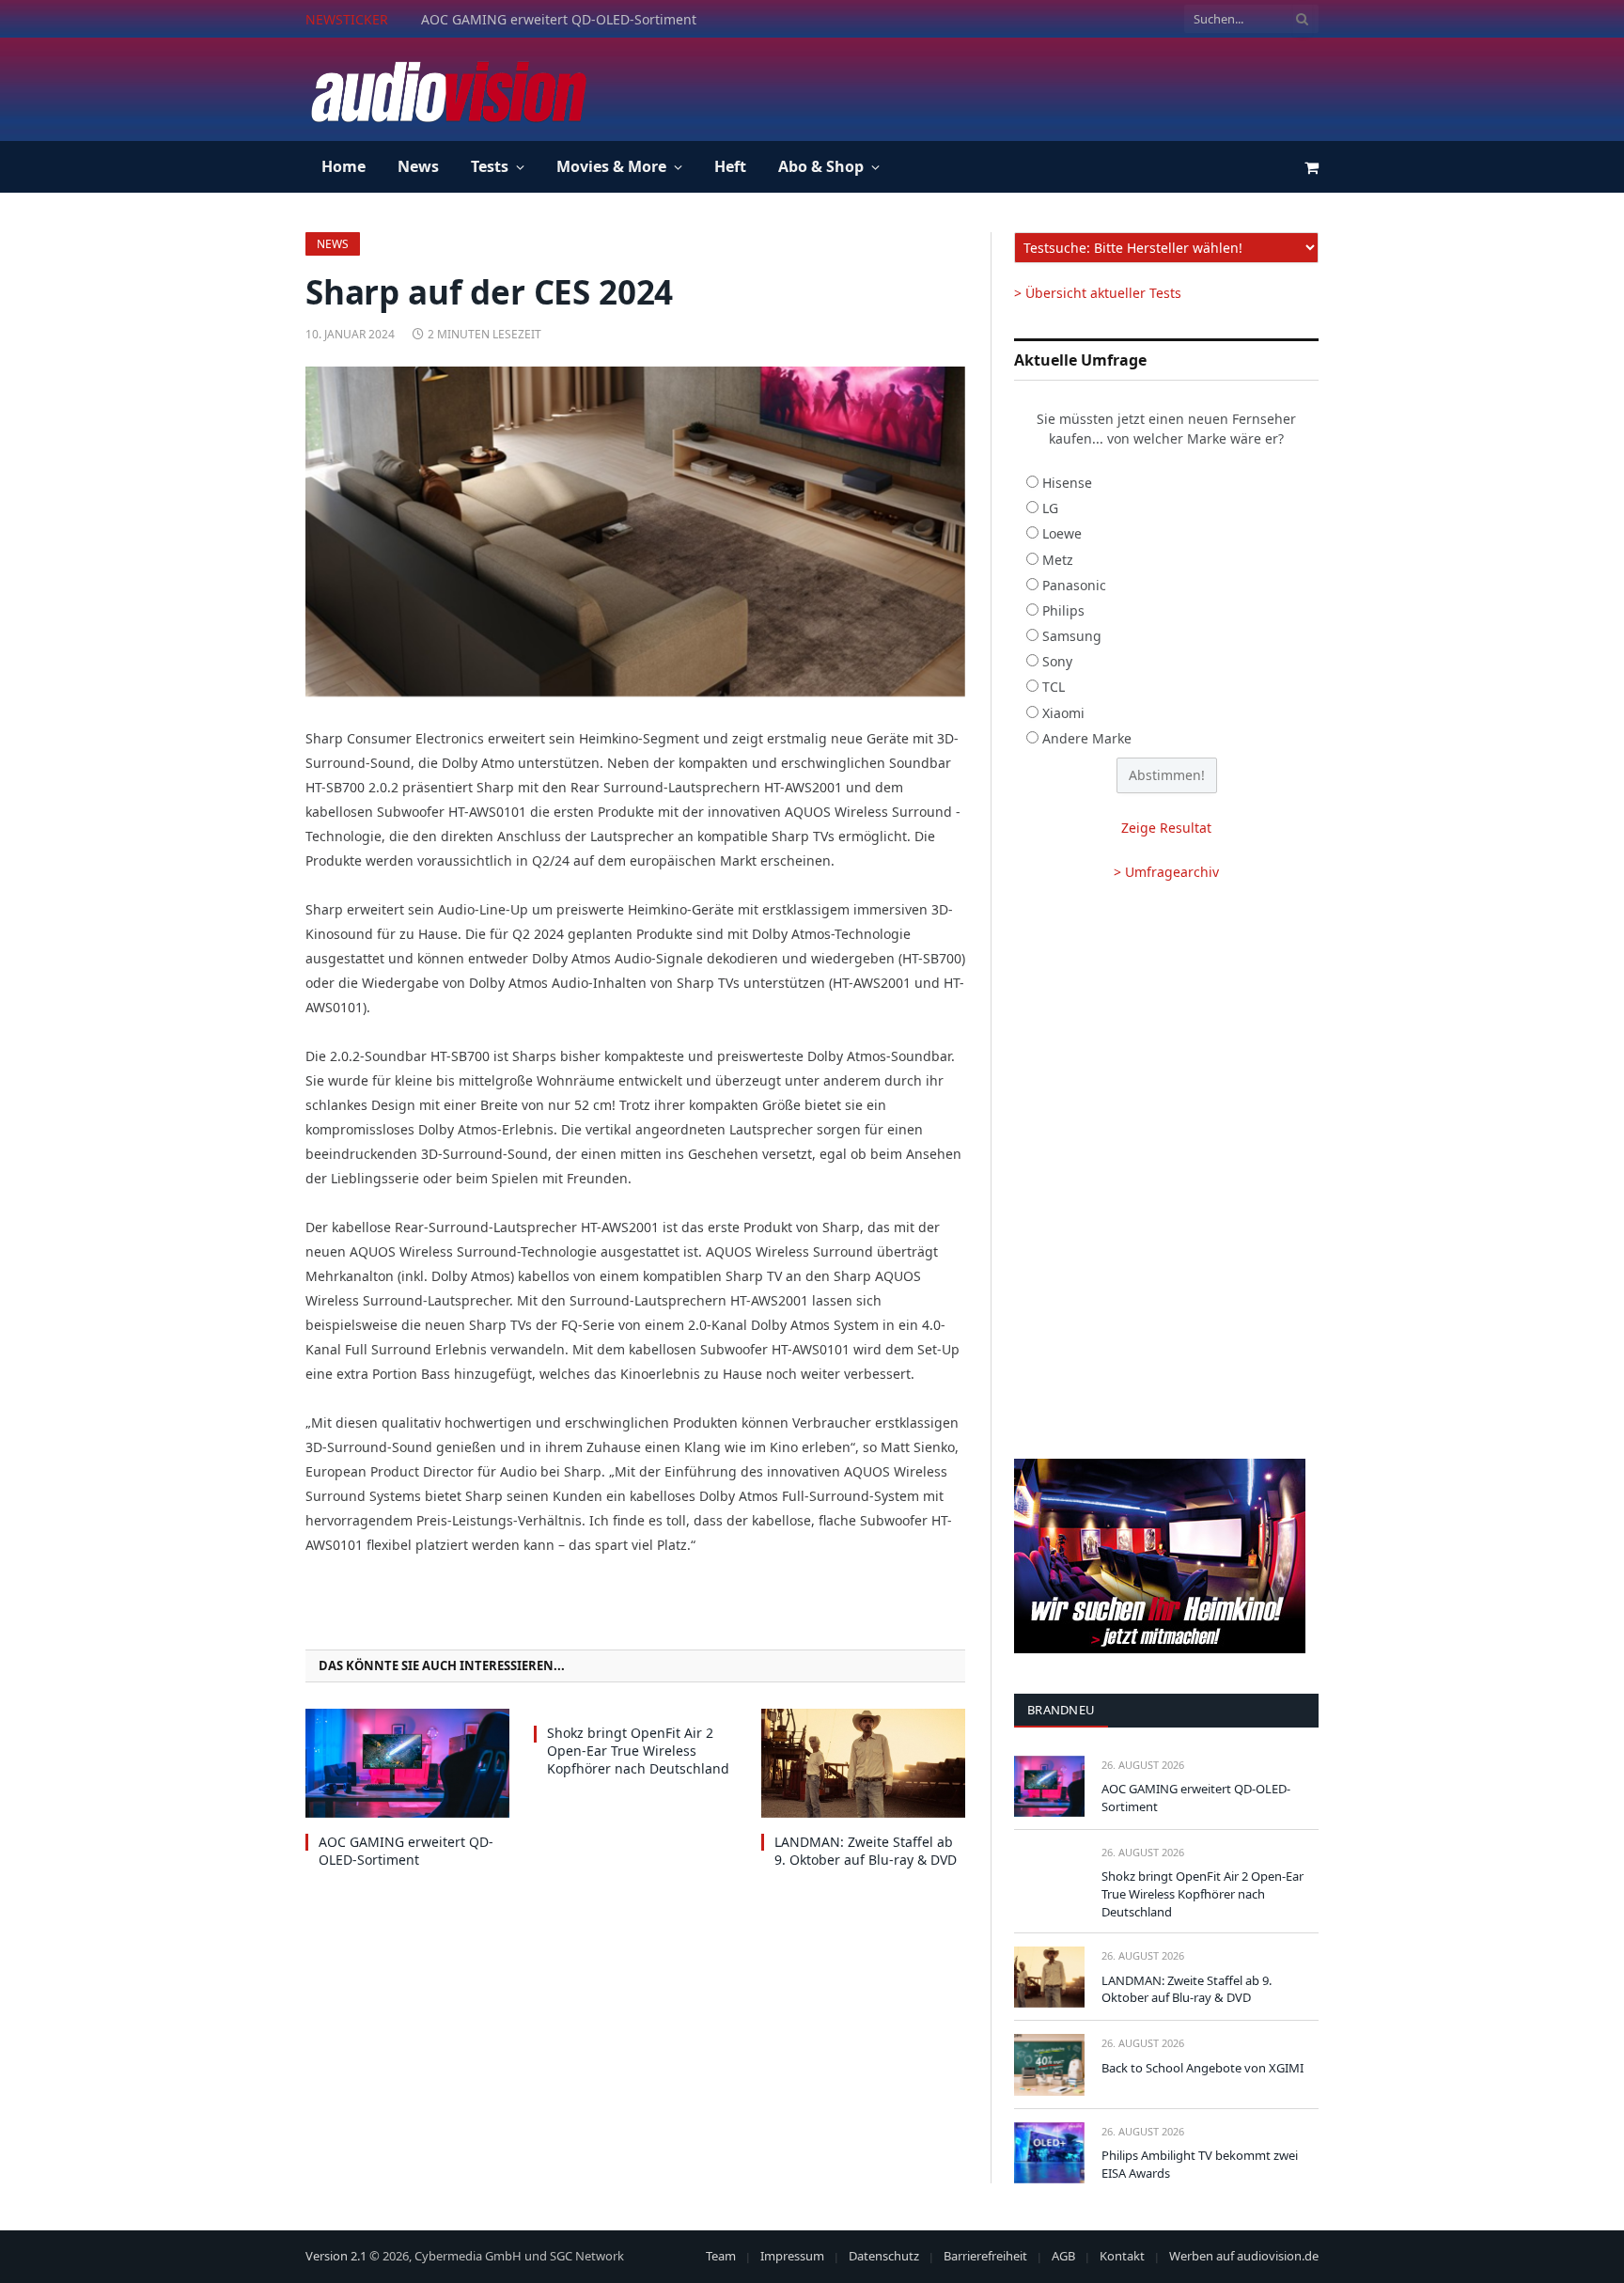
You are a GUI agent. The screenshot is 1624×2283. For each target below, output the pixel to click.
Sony (1057, 661)
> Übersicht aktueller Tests (1098, 293)
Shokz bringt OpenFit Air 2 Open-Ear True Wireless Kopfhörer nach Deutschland (632, 20)
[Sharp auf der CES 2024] (635, 532)
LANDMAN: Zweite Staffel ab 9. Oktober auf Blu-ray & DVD (866, 1851)
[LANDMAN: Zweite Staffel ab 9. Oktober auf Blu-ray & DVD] (863, 1763)
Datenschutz (884, 2256)
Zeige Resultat (1166, 828)
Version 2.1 (336, 2256)
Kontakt (1122, 2256)
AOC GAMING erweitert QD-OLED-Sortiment (406, 1851)
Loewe (1062, 533)
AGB (1063, 2256)
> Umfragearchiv (1166, 872)
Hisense (1067, 483)
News (418, 166)
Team (721, 2256)
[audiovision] (447, 89)
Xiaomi (1063, 713)
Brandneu (1061, 1710)
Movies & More (611, 166)
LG (1050, 508)
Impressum (792, 2256)
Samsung (1072, 636)
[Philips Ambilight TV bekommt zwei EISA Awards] (1049, 2153)
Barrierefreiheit (985, 2256)
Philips (1063, 610)
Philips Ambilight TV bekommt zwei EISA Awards (1200, 2164)
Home (344, 166)
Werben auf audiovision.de (1244, 2256)
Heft (730, 166)
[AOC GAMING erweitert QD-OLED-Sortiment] (407, 1763)
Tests (490, 166)
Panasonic (1074, 585)
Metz (1058, 560)
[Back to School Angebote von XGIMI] (1049, 2064)
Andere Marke (1087, 738)
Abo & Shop (821, 166)
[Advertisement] (976, 86)
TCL (1054, 687)
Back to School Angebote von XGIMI (1202, 2068)
